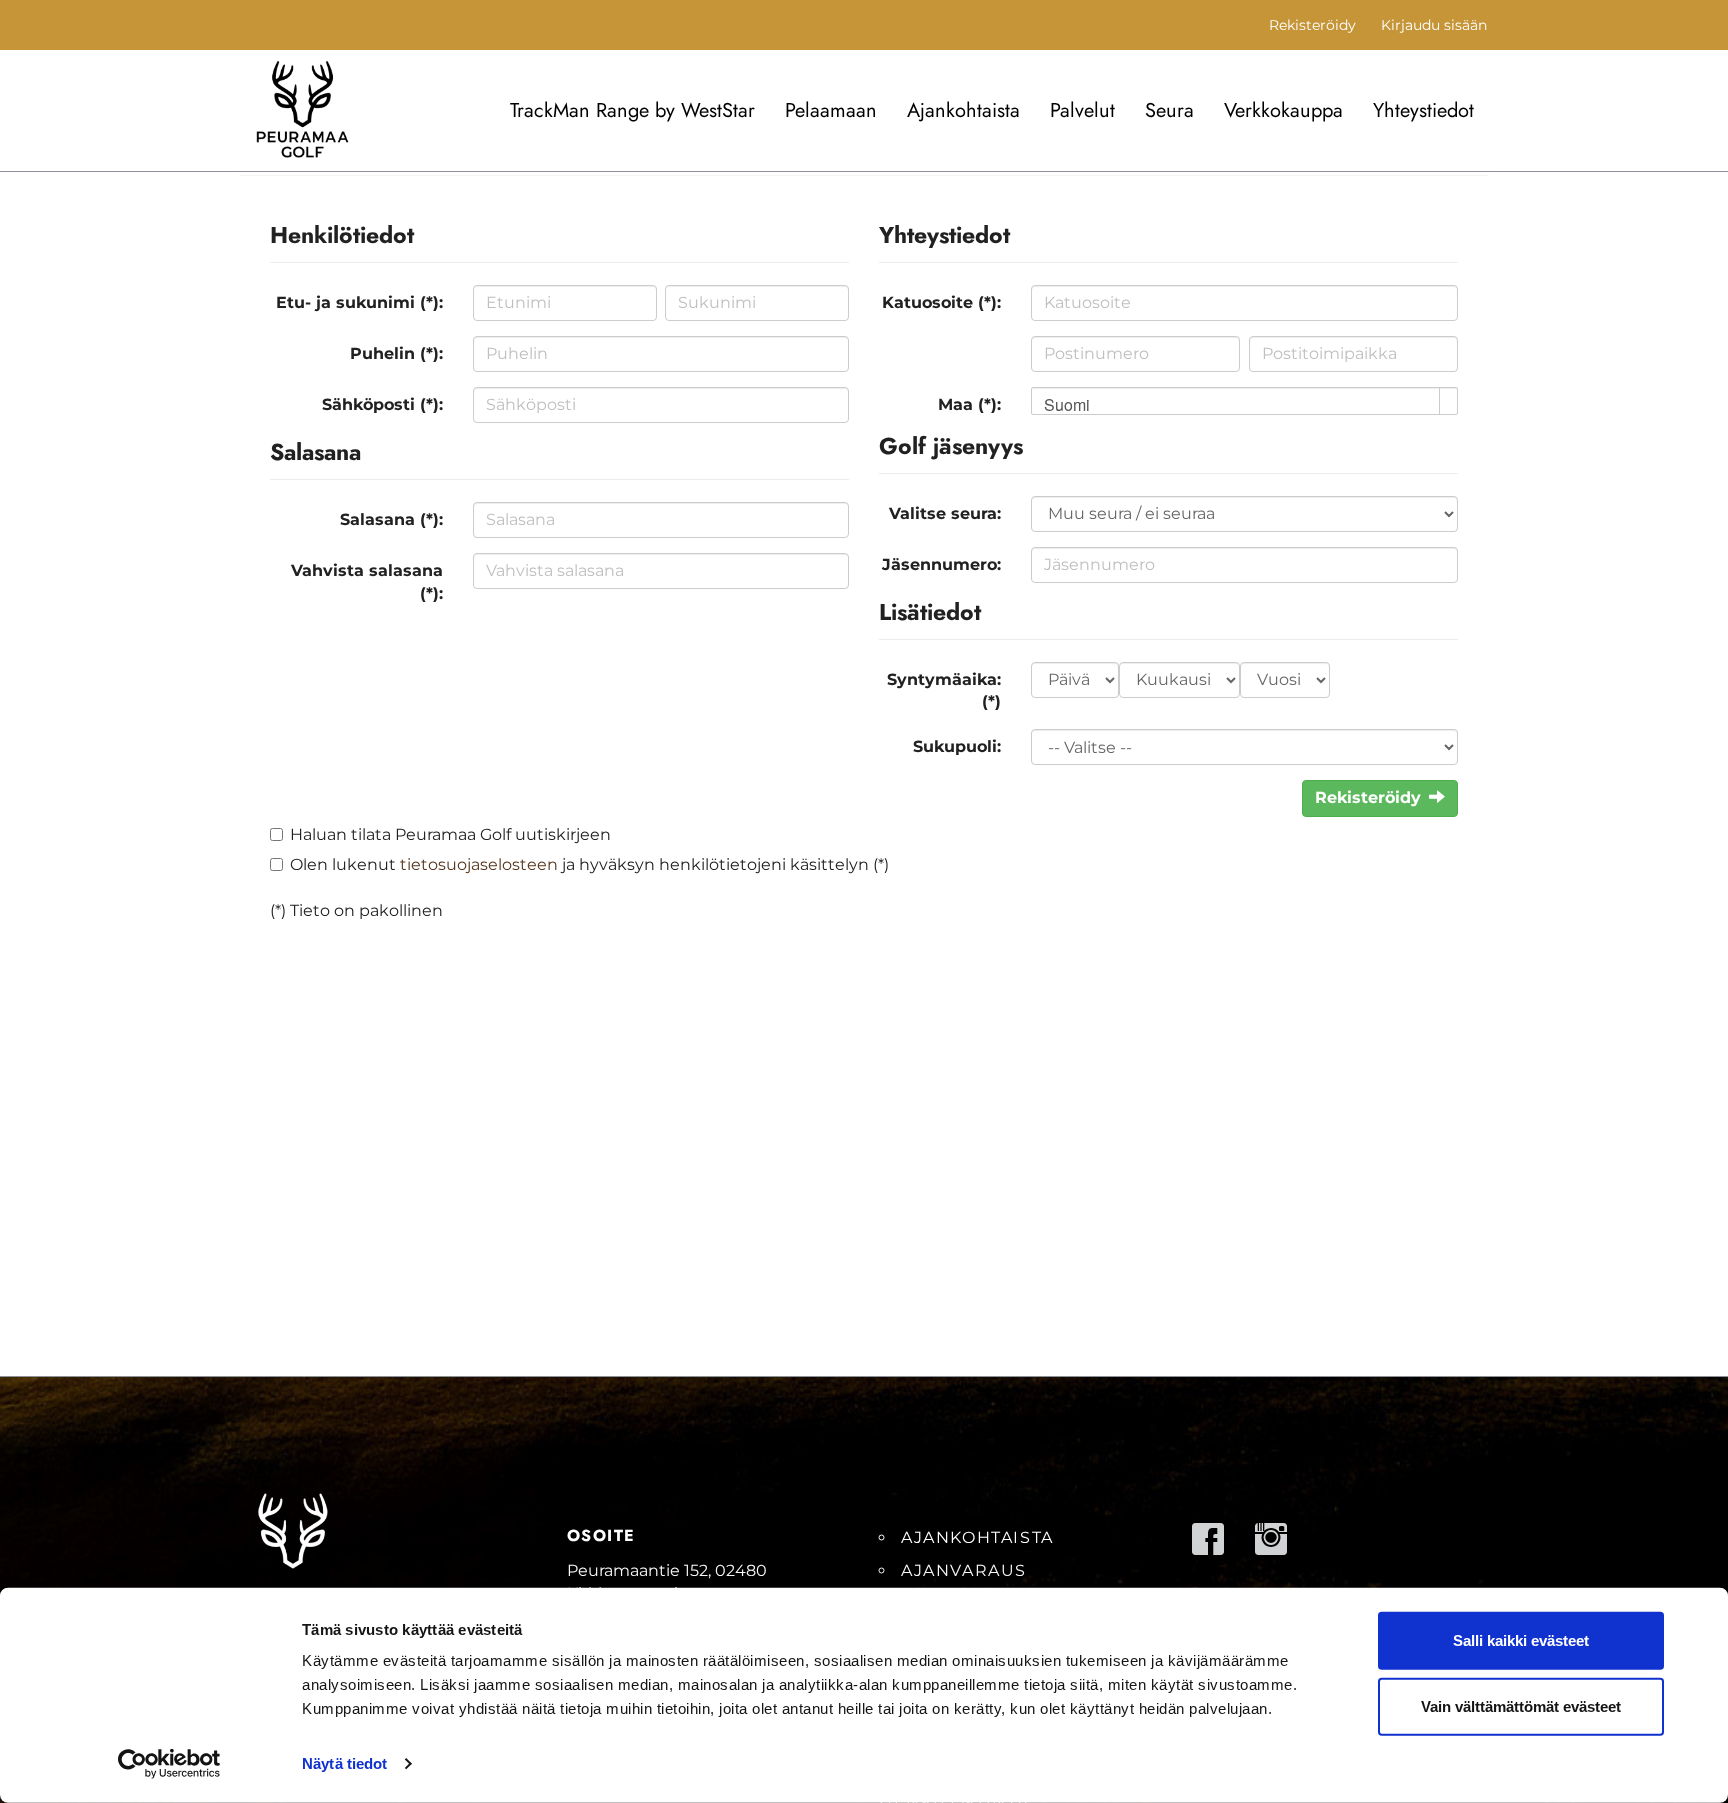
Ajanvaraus (964, 1570)
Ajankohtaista (963, 110)
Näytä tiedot (344, 1763)
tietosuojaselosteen (479, 864)
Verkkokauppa (1283, 110)
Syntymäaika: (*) (944, 691)
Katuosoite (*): (941, 302)
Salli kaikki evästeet (1521, 1640)
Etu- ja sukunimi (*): (359, 302)
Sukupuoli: (957, 746)
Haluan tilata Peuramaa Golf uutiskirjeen (450, 834)
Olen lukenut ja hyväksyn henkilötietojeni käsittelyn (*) (589, 864)
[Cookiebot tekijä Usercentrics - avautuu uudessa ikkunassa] (169, 1764)
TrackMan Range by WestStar (632, 110)
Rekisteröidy (1312, 25)
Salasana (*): (391, 519)
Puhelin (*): (396, 353)
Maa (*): (969, 404)
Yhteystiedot (1423, 110)
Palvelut (1082, 110)
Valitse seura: (945, 513)
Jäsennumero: (941, 564)
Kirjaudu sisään (1434, 25)
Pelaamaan (831, 110)
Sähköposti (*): (382, 404)
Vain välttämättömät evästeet (1521, 1705)
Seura (1169, 110)
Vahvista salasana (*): (367, 582)
